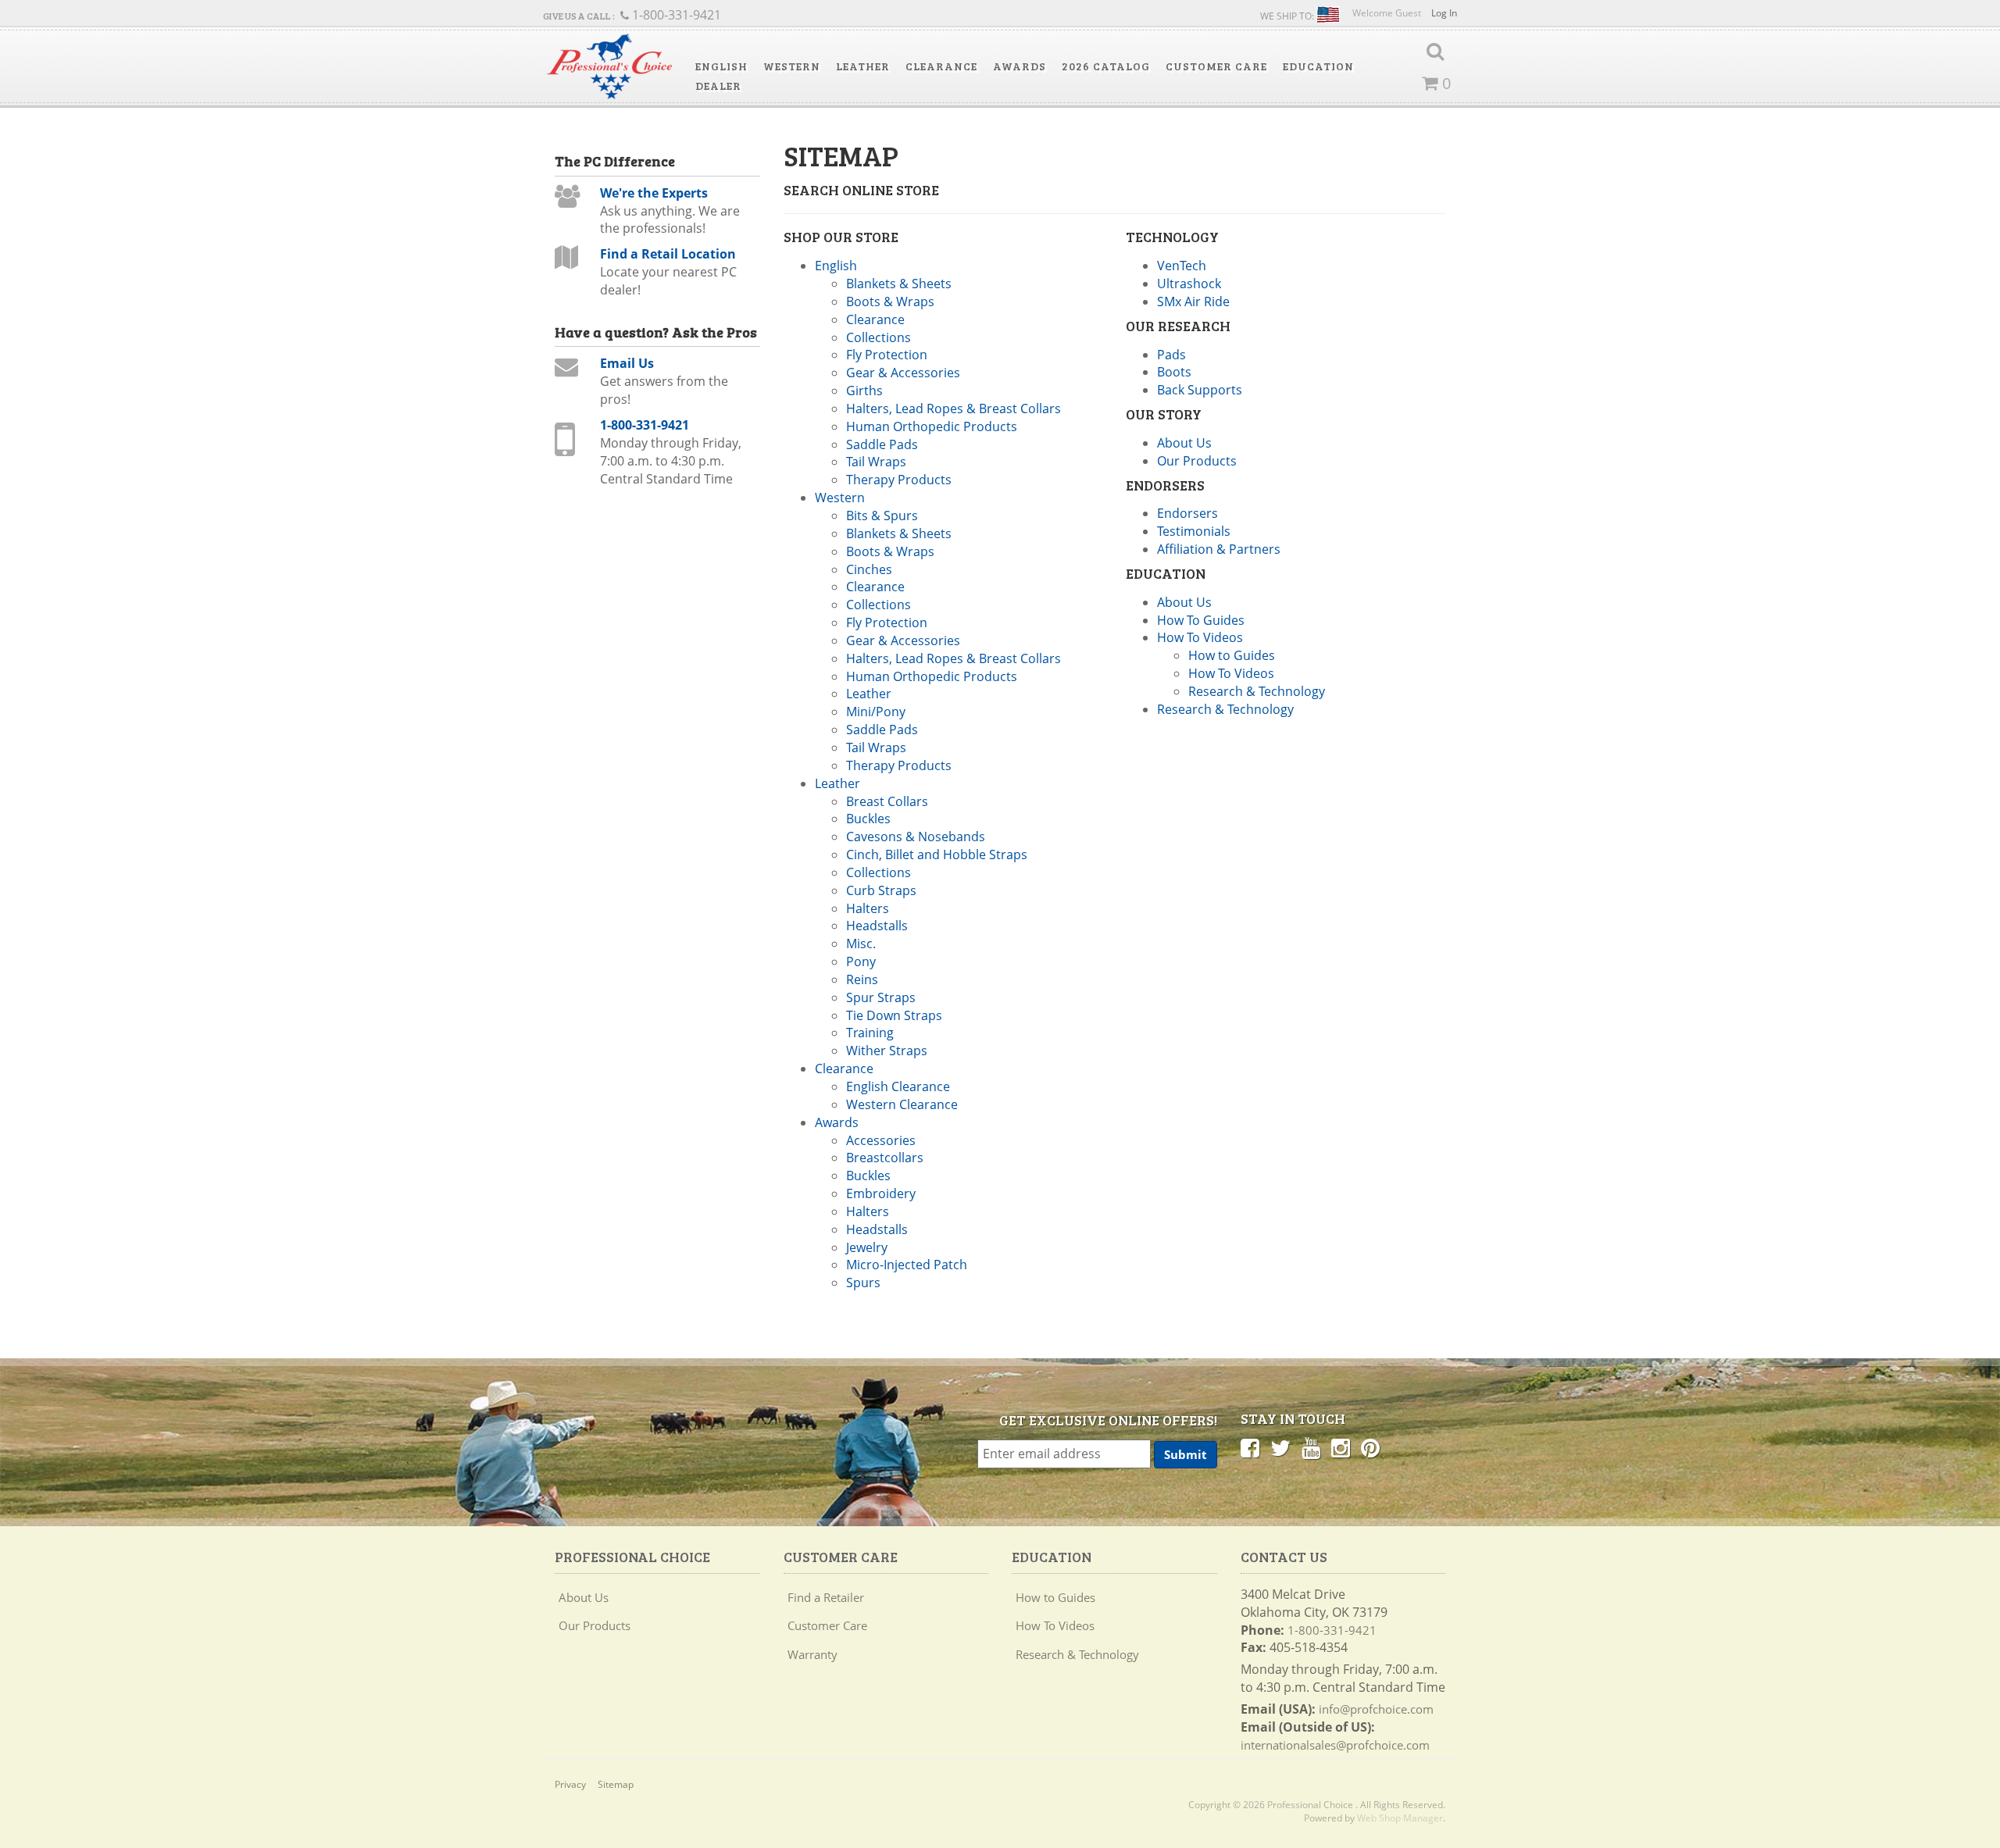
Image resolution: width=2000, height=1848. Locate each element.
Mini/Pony (876, 712)
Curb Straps (881, 890)
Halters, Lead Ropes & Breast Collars (954, 408)
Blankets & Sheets (899, 284)
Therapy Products (899, 480)
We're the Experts (654, 193)
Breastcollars (885, 1158)
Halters (868, 908)
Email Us (627, 363)
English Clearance (898, 1086)
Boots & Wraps (890, 301)
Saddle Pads (882, 444)
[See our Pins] (1370, 1447)
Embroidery (881, 1193)
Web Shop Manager (1400, 1818)
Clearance (875, 319)
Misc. (861, 944)
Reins (862, 979)
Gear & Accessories (903, 373)
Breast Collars (887, 801)
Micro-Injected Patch (907, 1265)
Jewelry (867, 1247)
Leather (869, 694)
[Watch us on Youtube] (1311, 1447)
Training (870, 1033)
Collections (879, 337)
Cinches (869, 569)
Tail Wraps (876, 462)
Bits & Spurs (882, 516)
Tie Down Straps (894, 1015)
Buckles (868, 819)
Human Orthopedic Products (932, 426)
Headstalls (877, 926)
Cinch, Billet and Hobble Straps (937, 854)
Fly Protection (887, 355)
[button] (721, 66)
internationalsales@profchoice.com (1335, 1745)
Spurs (863, 1283)
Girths (864, 391)
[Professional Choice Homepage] (609, 67)
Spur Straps (881, 997)
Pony (861, 961)
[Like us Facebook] (1250, 1447)
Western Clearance (902, 1104)
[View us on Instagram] (1341, 1447)
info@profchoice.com (1376, 1709)
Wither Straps (887, 1051)
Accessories (881, 1140)
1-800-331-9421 (645, 425)
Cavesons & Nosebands (916, 837)
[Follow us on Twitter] (1280, 1447)
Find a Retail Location (668, 254)
